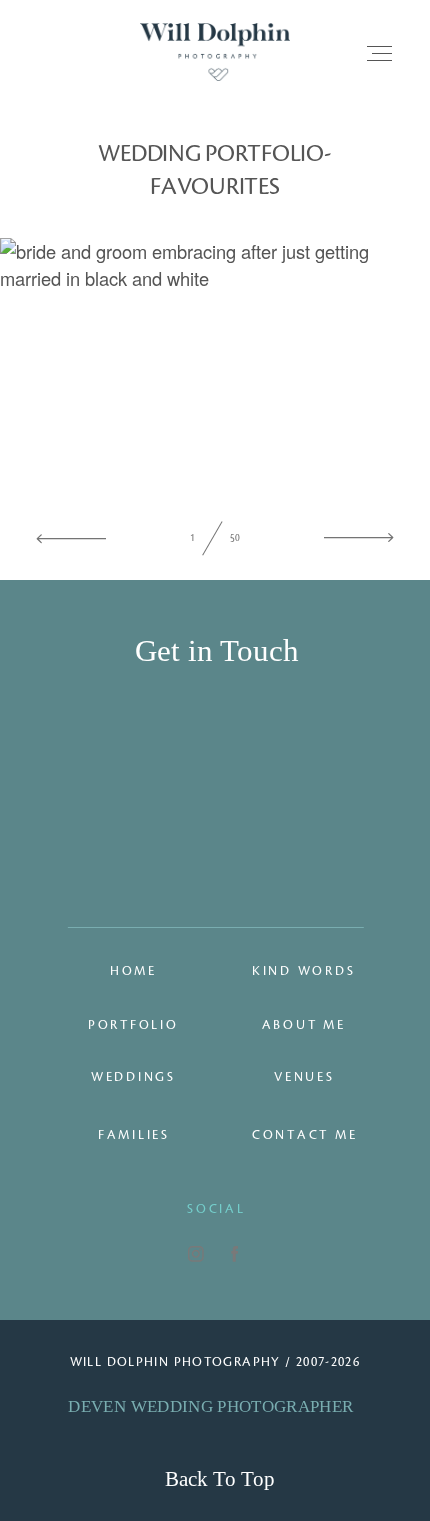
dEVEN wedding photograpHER (210, 1406)
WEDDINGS (133, 1077)
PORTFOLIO (133, 1025)
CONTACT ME (305, 1135)
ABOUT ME (304, 1025)
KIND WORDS (304, 971)
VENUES (304, 1077)
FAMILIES (134, 1135)
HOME (133, 971)
